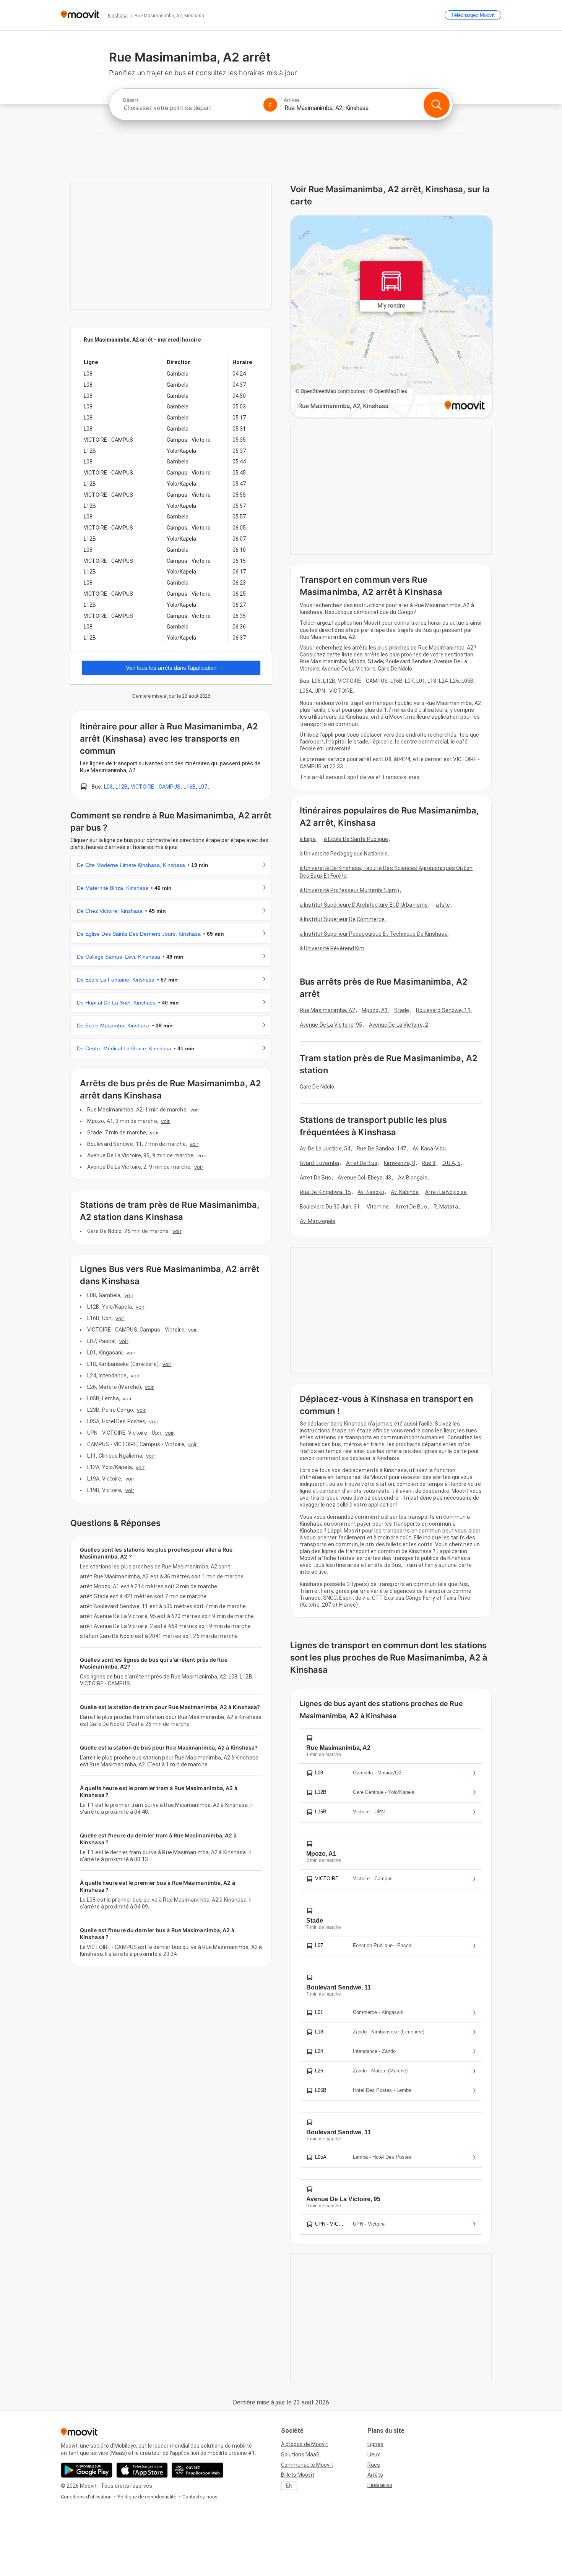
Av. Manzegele (318, 1221)
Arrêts (375, 2475)
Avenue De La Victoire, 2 (399, 1025)
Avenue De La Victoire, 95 (331, 1025)
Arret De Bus (362, 1163)
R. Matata (446, 1207)
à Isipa (308, 839)
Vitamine (378, 1207)
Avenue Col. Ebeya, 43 (364, 1178)
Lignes (375, 2444)
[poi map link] (391, 317)
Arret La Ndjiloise (446, 1192)
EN (289, 2486)
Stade (402, 1010)
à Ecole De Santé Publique (356, 839)
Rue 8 (429, 1163)
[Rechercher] (437, 105)
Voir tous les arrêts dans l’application (171, 668)
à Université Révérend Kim (332, 948)
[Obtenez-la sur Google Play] (87, 2470)
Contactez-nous (200, 2497)
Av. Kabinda (405, 1192)
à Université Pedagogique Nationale (344, 854)
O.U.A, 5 (452, 1163)
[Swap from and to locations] (270, 105)
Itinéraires (380, 2485)
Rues (374, 2465)
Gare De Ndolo (317, 1087)
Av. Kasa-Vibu (429, 1149)
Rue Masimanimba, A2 (327, 1010)
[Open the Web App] (197, 2470)
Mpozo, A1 (375, 1010)
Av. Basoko (371, 1192)
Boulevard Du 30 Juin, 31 (330, 1207)
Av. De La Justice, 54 (325, 1149)
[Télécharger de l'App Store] (142, 2470)
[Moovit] (80, 15)
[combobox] (190, 108)
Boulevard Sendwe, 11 (443, 1010)
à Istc (443, 905)
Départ (131, 100)
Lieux (374, 2454)
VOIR (195, 1110)
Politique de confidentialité (147, 2497)
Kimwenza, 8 (400, 1163)
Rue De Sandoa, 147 (381, 1149)
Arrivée (292, 100)
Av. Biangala (413, 1178)
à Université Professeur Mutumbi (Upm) (349, 890)
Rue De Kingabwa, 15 (325, 1192)
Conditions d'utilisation (86, 2497)
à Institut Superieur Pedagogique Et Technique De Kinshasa (374, 934)
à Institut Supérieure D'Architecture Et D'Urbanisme (364, 905)
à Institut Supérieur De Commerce (342, 919)
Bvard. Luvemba (319, 1163)
